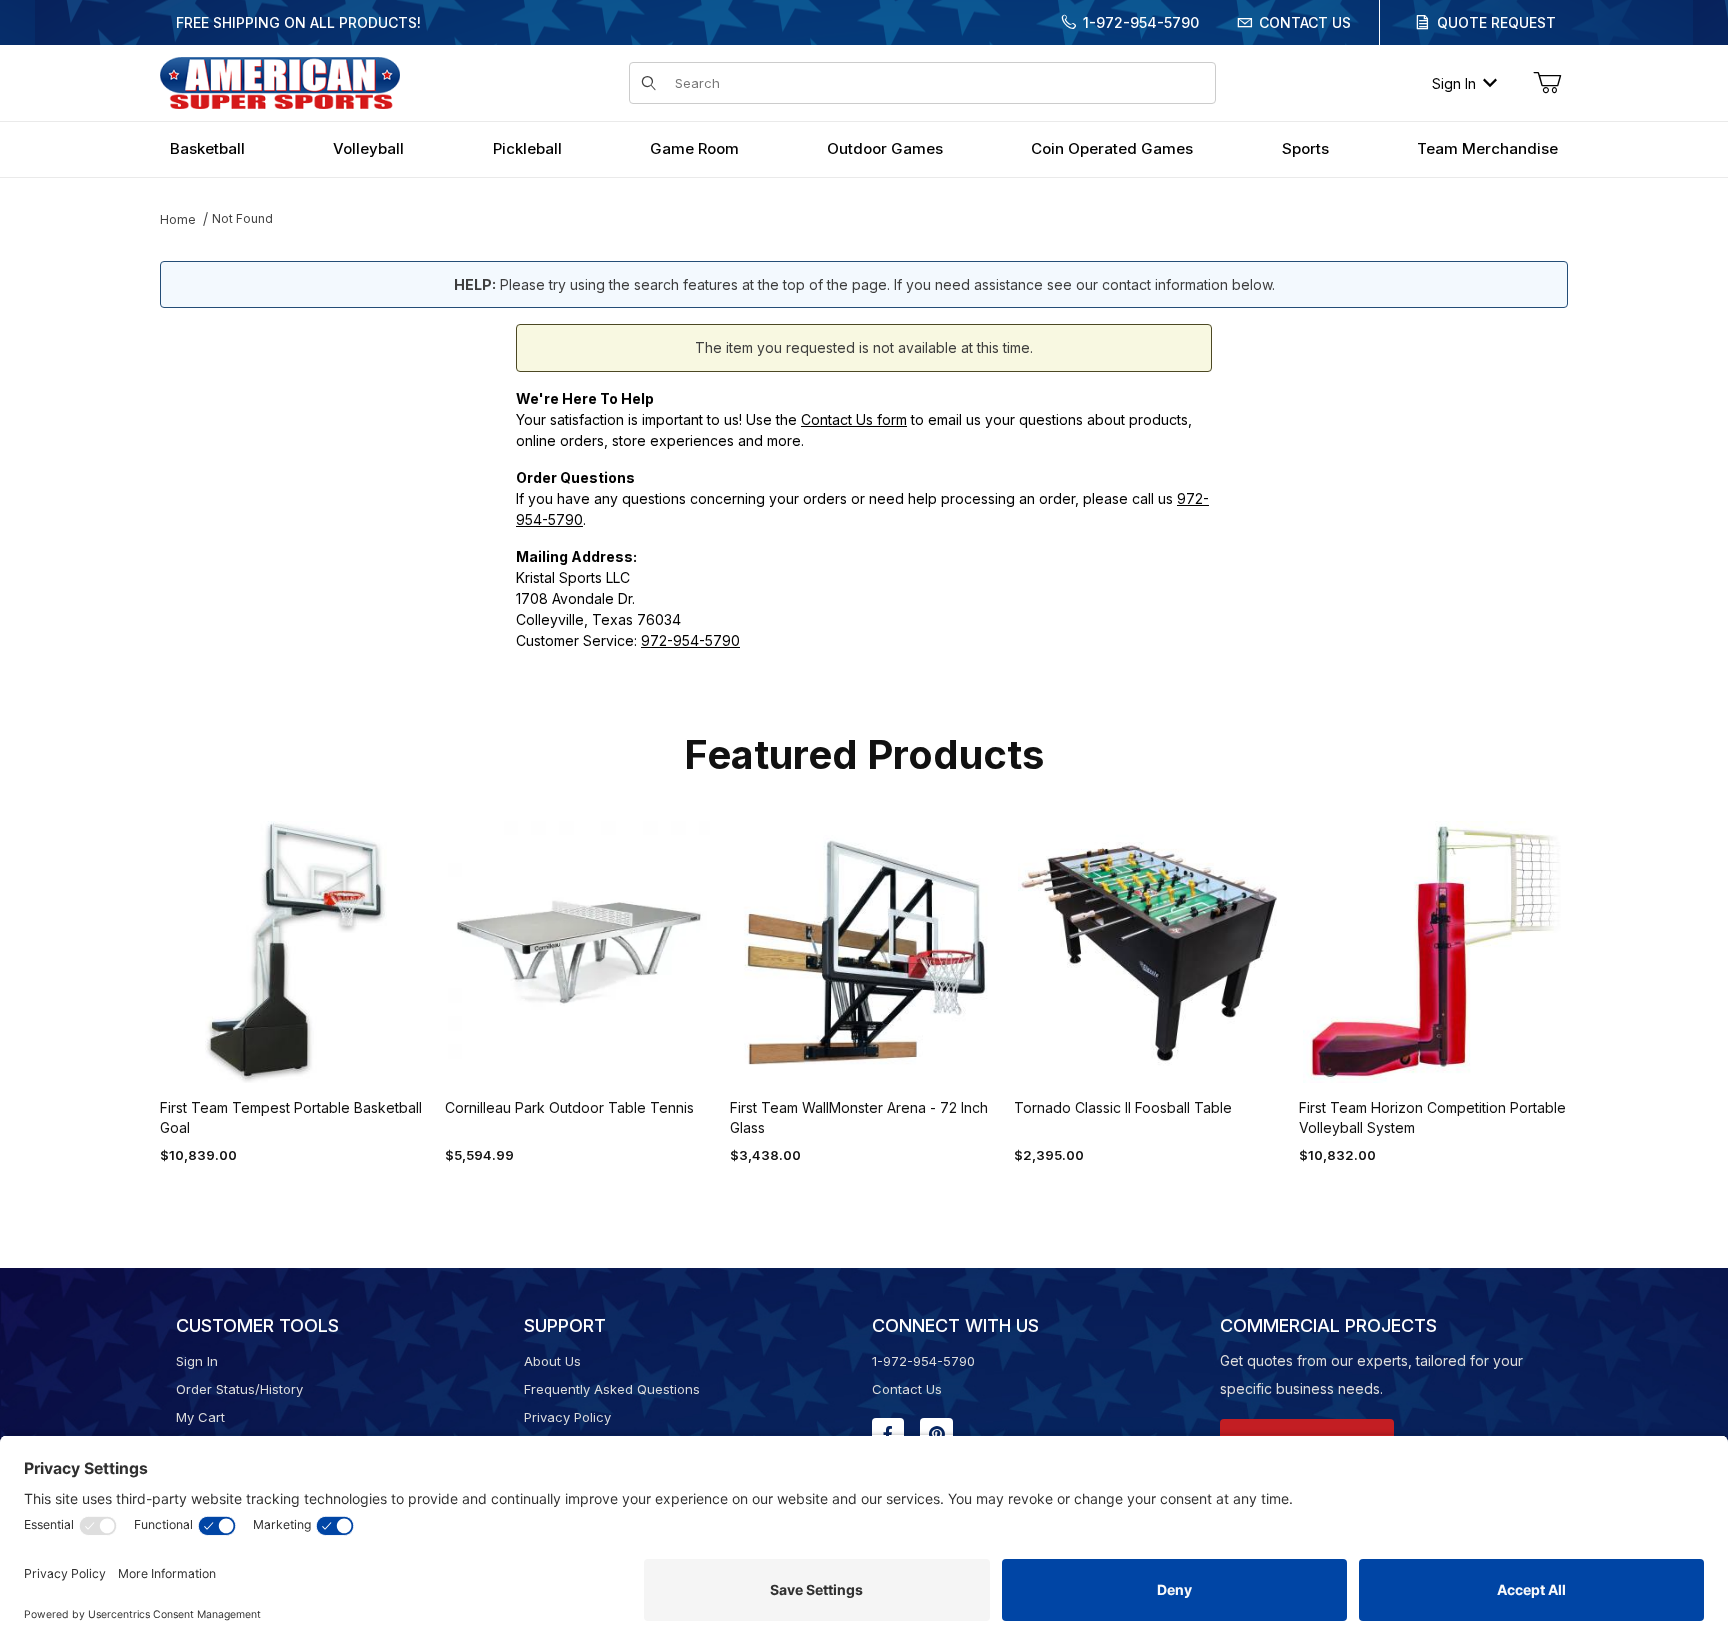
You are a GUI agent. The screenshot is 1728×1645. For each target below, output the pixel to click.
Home (178, 219)
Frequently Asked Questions (612, 1389)
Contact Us (1305, 22)
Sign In (1454, 83)
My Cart (200, 1417)
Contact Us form (854, 419)
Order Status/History (239, 1389)
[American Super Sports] (280, 81)
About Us (552, 1361)
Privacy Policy (567, 1417)
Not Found (242, 218)
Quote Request (1496, 22)
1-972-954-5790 (1141, 22)
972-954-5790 (690, 640)
